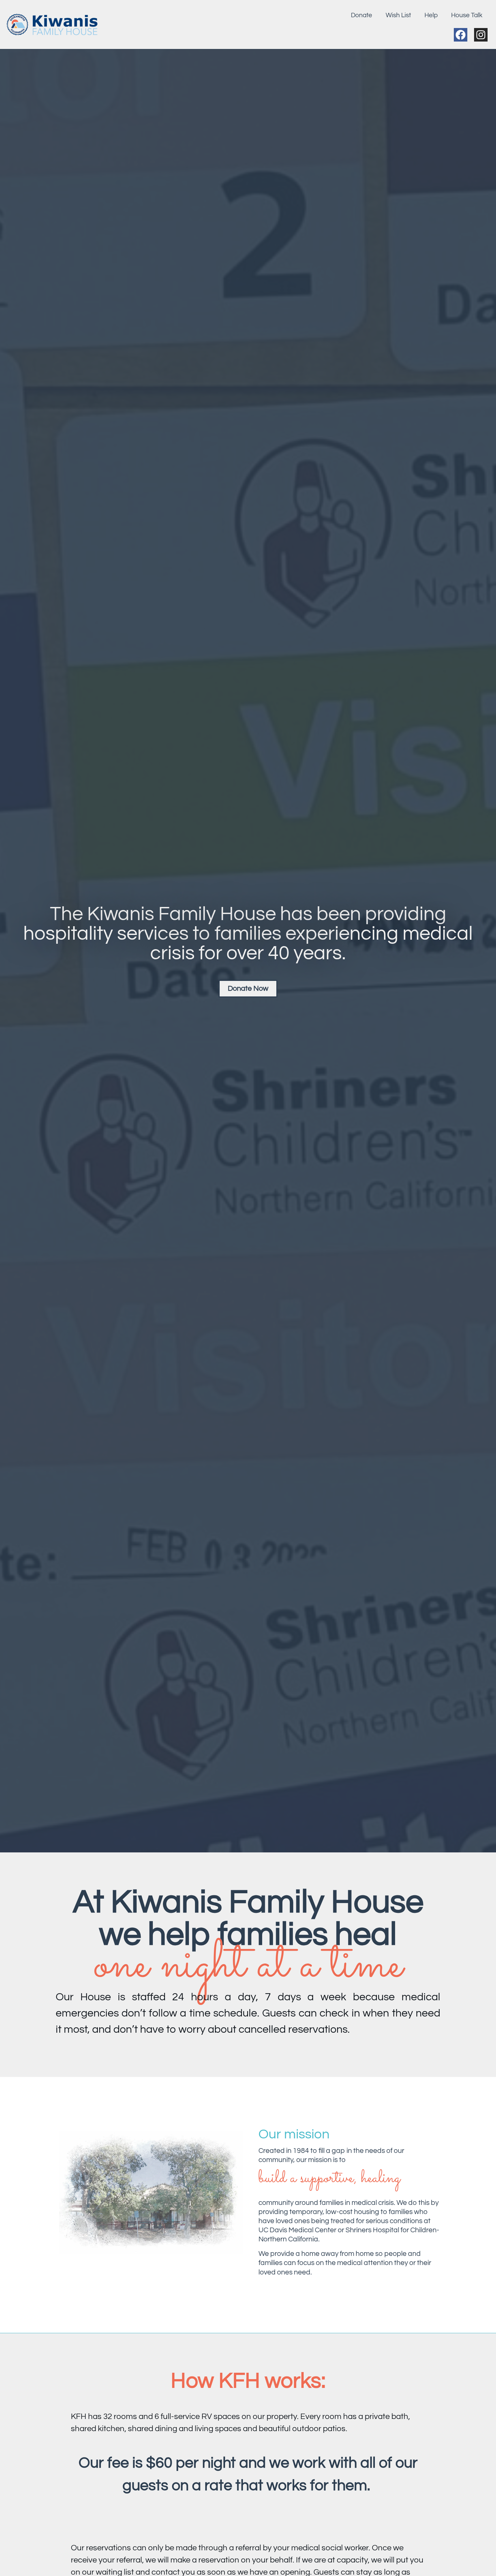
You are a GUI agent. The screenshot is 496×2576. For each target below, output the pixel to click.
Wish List (398, 15)
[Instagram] (481, 35)
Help (431, 15)
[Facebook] (461, 35)
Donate (362, 15)
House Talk (467, 15)
